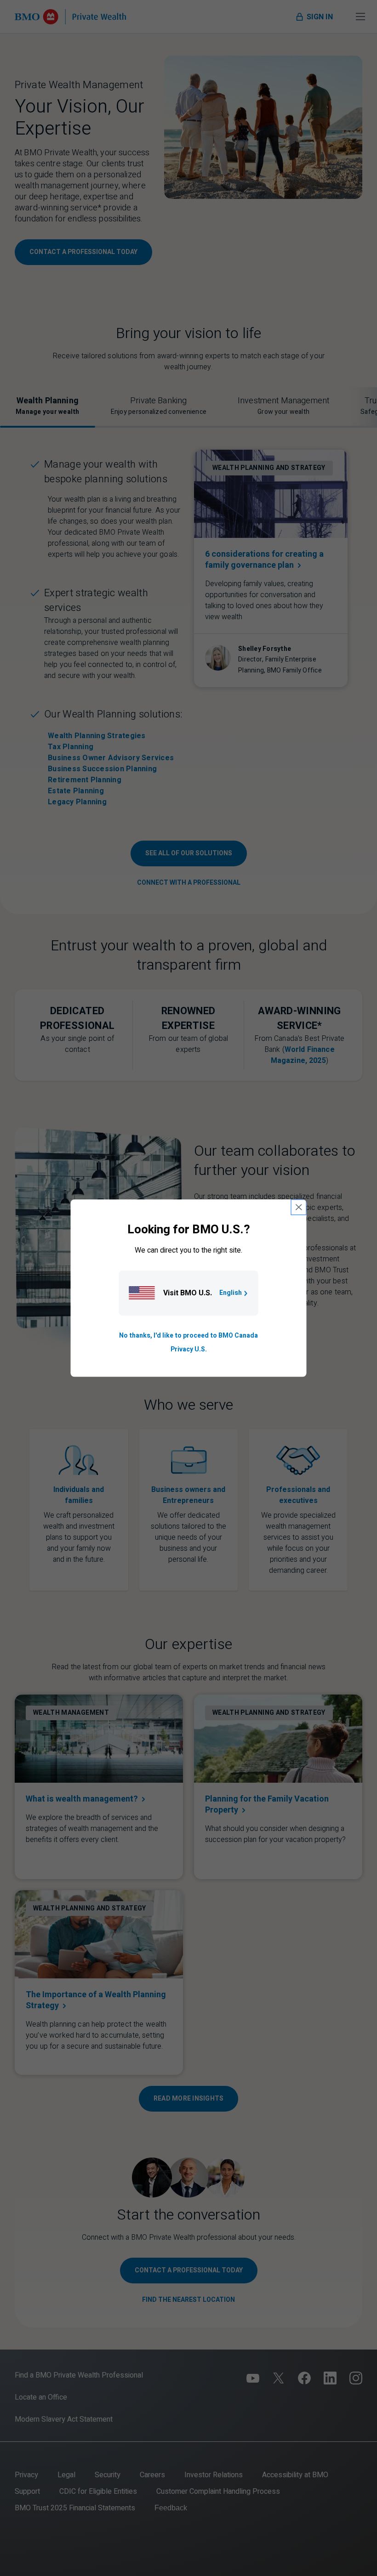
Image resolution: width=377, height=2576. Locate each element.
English (231, 1293)
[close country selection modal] (299, 1207)
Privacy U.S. (189, 1349)
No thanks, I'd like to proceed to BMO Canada (188, 1336)
